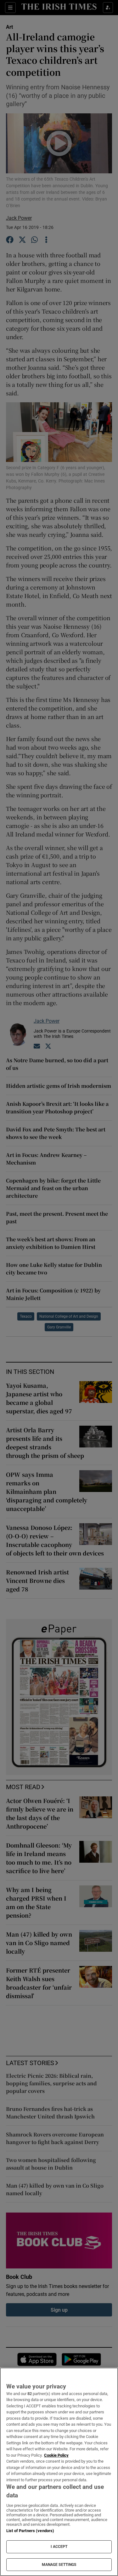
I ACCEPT (59, 2547)
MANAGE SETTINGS (59, 2565)
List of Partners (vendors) (30, 2531)
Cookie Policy (56, 2455)
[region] (59, 2472)
